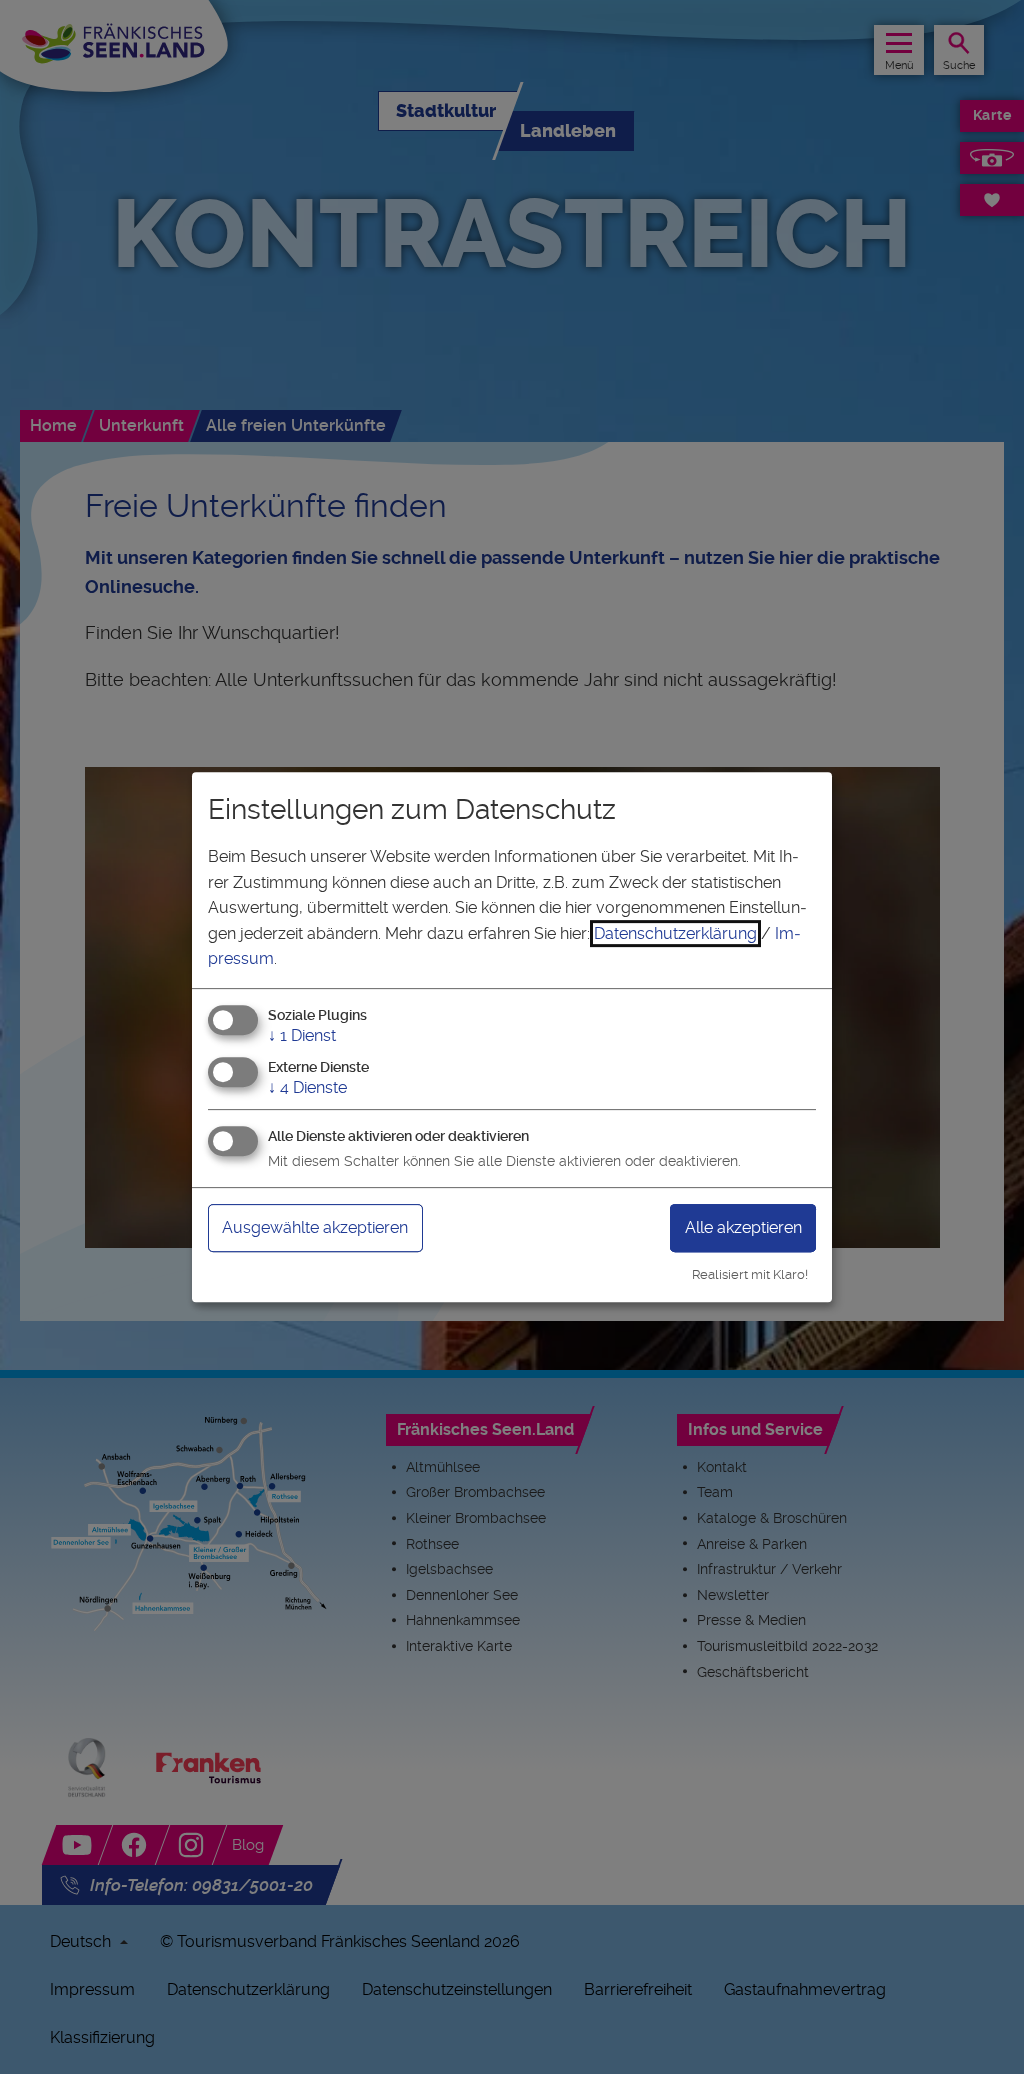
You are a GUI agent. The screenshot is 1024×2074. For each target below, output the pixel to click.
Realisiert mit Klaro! (750, 1274)
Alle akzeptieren (743, 1227)
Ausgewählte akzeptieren (315, 1227)
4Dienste (307, 1087)
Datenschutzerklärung (675, 933)
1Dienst (302, 1035)
